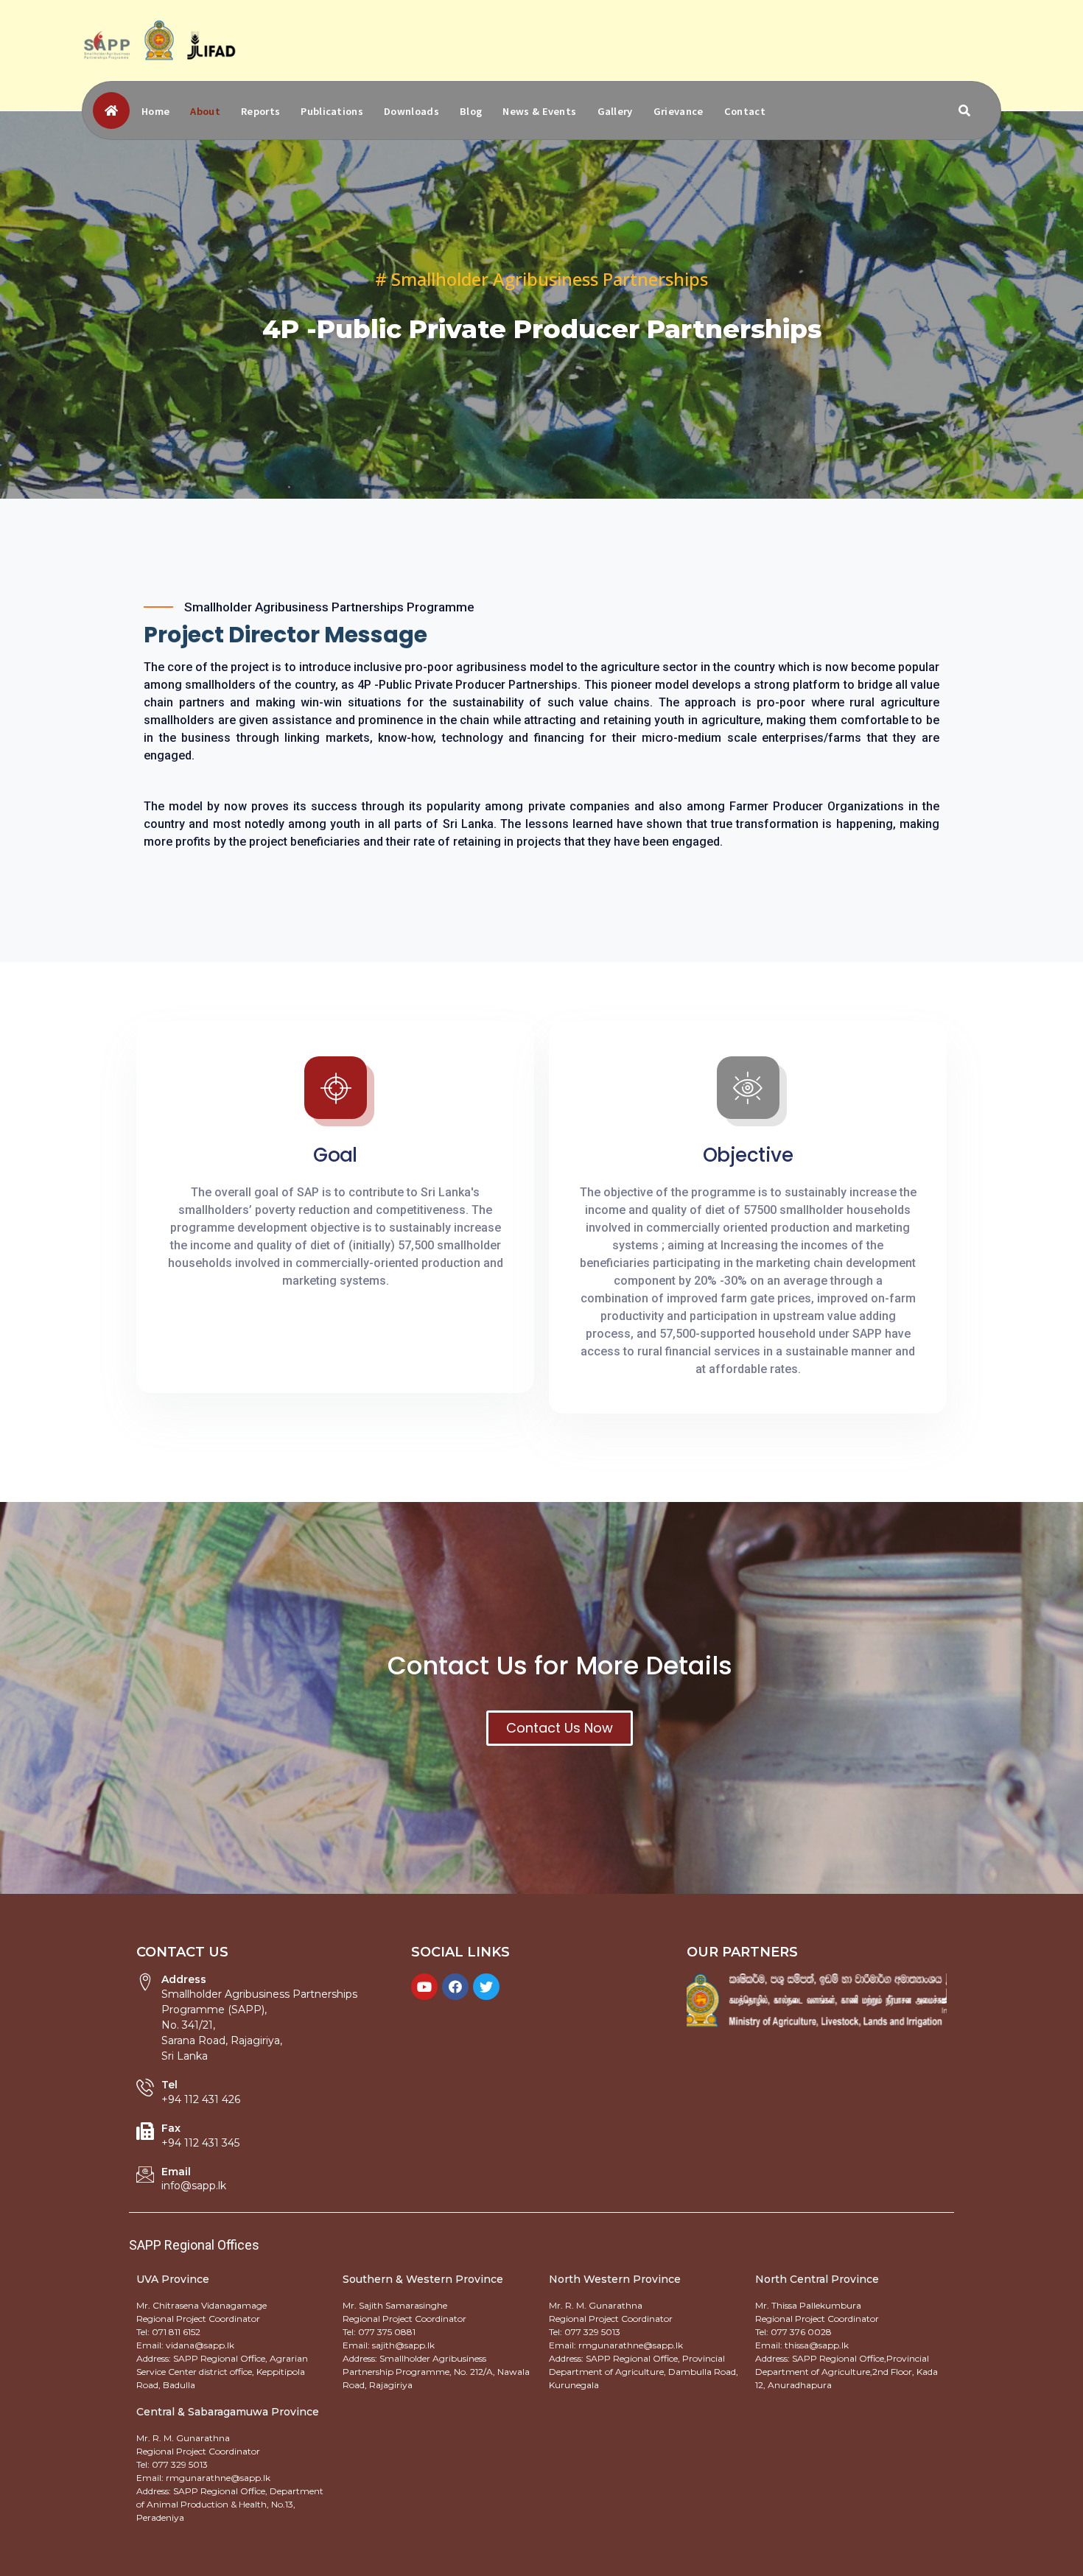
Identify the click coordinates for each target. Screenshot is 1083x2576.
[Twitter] (486, 1987)
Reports (260, 111)
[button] (560, 1728)
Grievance (679, 111)
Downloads (411, 111)
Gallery (615, 111)
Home (155, 111)
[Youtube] (424, 1987)
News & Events (539, 111)
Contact (745, 111)
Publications (332, 111)
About (205, 111)
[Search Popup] (964, 110)
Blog (471, 111)
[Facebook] (455, 1987)
